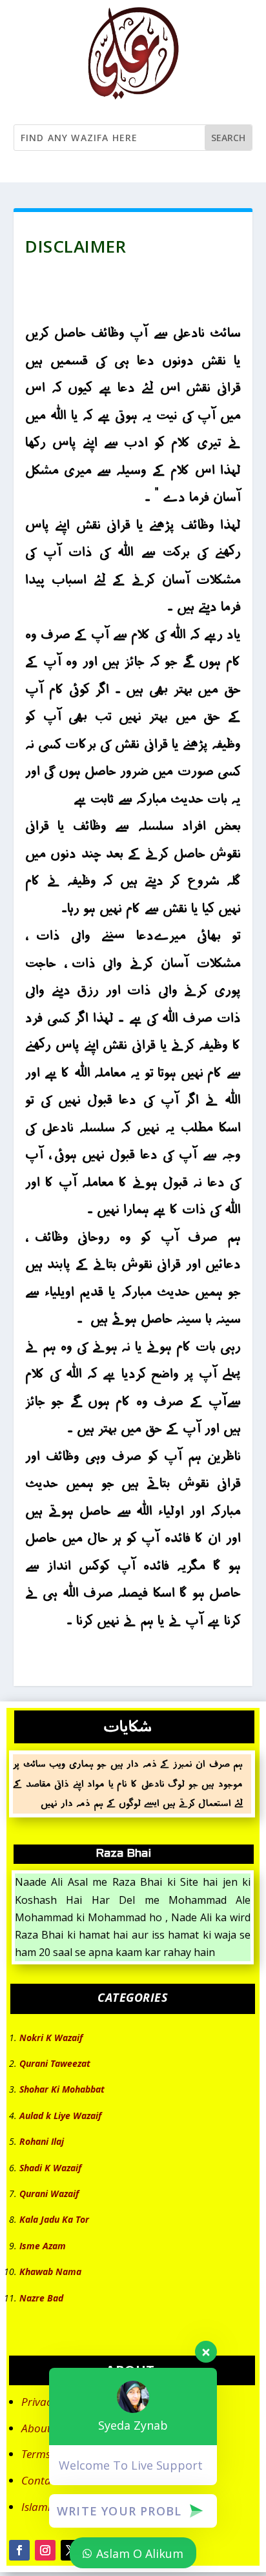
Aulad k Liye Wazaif (60, 2116)
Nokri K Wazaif (51, 2038)
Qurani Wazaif (49, 2193)
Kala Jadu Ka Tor (54, 2219)
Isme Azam (43, 2246)
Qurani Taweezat (55, 2063)
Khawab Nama (50, 2271)
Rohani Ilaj (42, 2141)
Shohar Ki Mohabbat (62, 2089)
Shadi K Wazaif (50, 2168)
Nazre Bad (41, 2298)
